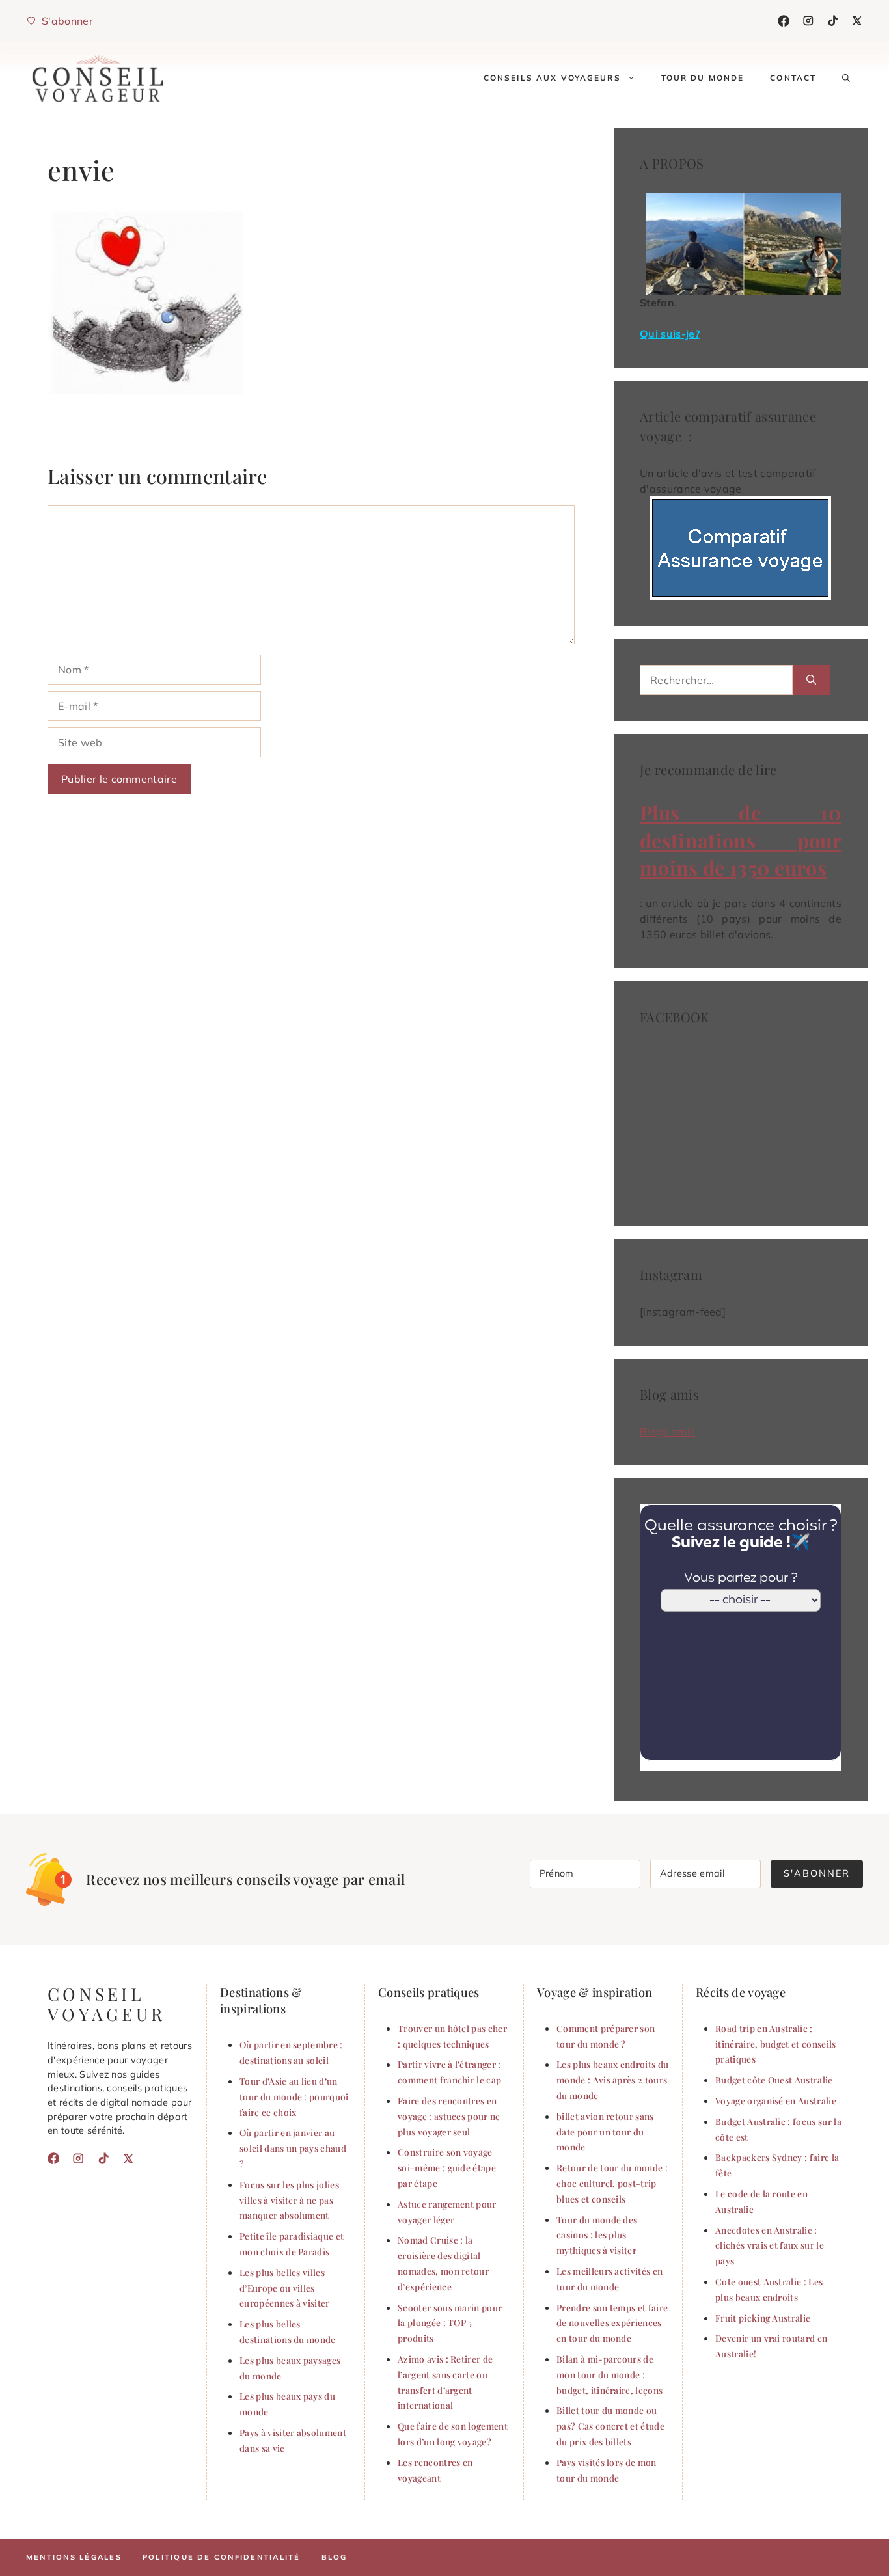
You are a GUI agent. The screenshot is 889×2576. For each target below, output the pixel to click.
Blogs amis (667, 1431)
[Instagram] (808, 21)
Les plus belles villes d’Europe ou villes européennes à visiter (285, 2288)
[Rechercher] (811, 680)
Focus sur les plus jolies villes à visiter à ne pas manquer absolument (289, 2200)
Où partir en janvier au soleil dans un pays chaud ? (293, 2148)
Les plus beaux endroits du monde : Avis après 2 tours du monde (612, 2080)
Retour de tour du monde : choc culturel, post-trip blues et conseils (612, 2183)
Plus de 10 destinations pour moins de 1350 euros (741, 840)
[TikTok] (833, 21)
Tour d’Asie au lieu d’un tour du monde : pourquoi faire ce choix (294, 2096)
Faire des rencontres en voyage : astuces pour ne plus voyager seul (449, 2116)
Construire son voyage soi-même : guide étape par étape (447, 2167)
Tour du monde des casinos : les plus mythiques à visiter (597, 2235)
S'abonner (817, 1873)
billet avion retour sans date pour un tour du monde (605, 2132)
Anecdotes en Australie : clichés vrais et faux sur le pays (770, 2245)
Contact (793, 78)
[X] (857, 21)
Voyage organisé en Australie (776, 2100)
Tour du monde (703, 78)
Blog (335, 2557)
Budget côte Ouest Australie (774, 2080)
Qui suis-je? (670, 334)
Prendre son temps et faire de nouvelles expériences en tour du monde (612, 2323)
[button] (846, 78)
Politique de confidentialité (222, 2557)
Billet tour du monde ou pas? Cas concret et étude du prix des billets (610, 2426)
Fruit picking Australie (763, 2318)
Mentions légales (74, 2557)
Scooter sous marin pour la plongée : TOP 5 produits (450, 2323)
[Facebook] (784, 21)
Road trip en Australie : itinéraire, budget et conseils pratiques (776, 2044)
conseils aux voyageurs (552, 78)
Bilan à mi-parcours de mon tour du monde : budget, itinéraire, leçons (609, 2374)
